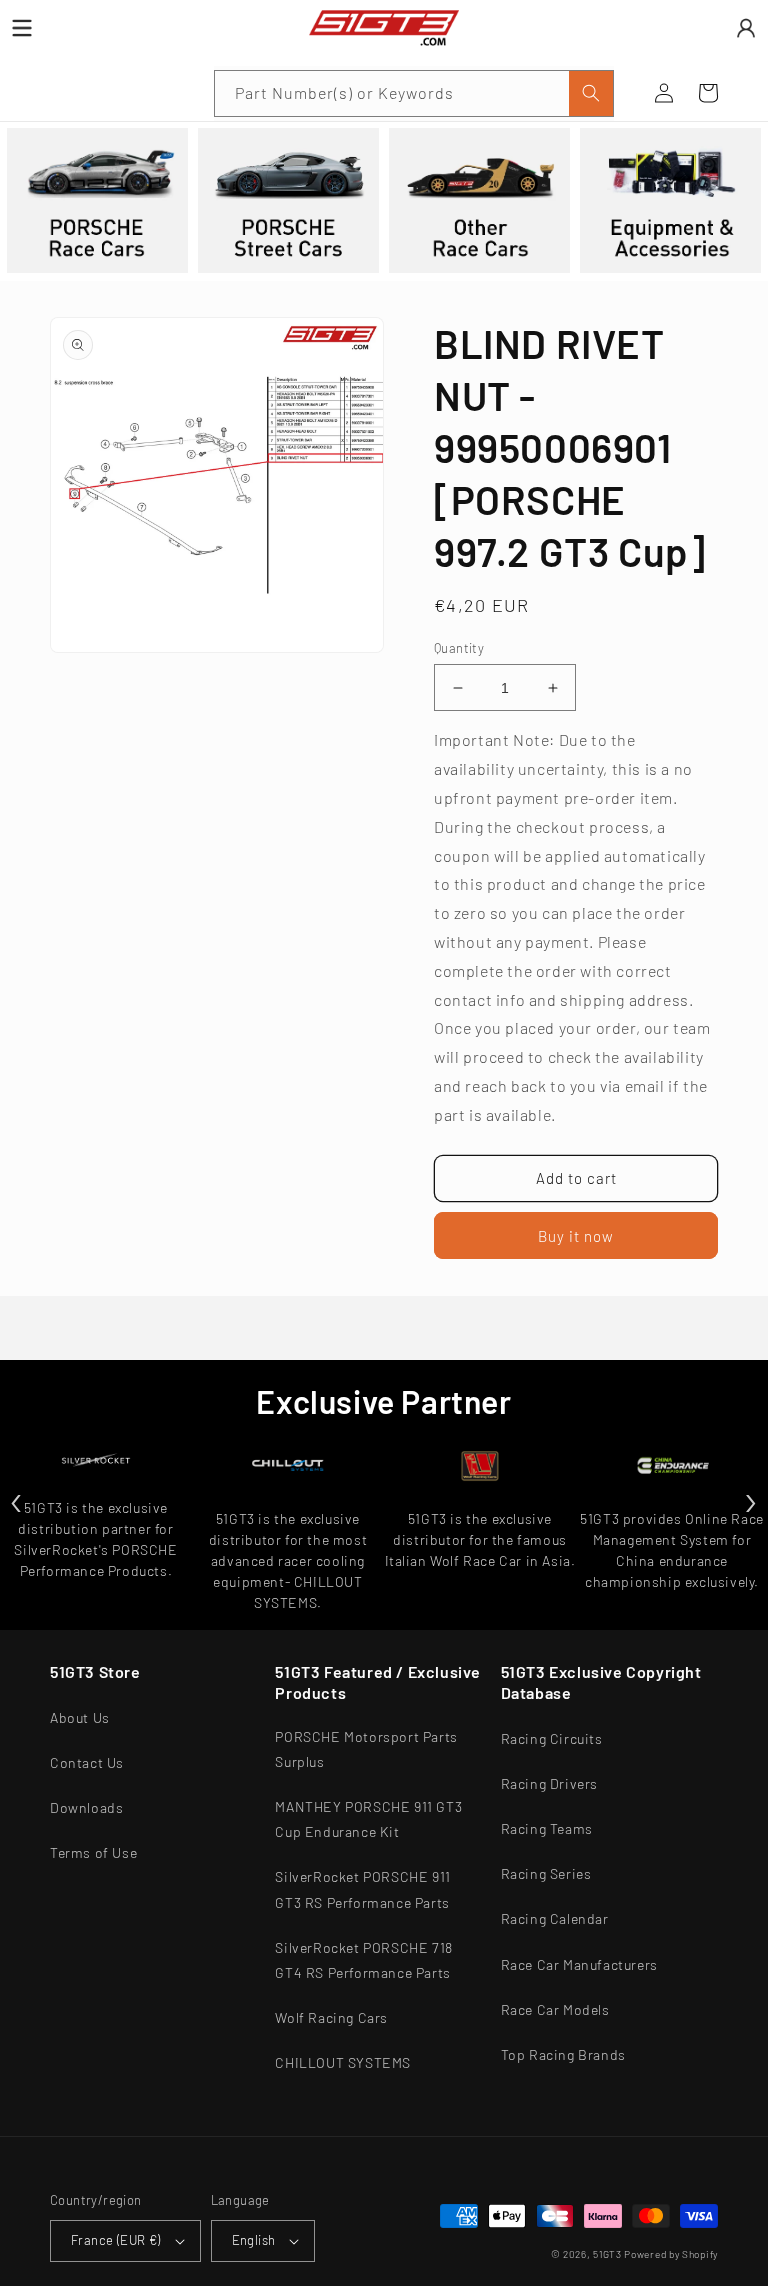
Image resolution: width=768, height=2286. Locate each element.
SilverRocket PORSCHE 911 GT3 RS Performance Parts (362, 1889)
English (254, 2240)
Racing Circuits (552, 1738)
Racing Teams (547, 1828)
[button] (72, 93)
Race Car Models (555, 2009)
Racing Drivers (549, 1783)
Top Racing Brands (563, 2054)
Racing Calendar (555, 1918)
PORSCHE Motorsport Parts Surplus (366, 1749)
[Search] (591, 93)
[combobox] (414, 93)
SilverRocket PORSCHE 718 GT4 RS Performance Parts (363, 1960)
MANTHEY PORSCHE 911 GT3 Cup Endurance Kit (368, 1819)
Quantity (459, 648)
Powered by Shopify (671, 2254)
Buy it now (576, 1236)
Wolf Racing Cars (331, 2017)
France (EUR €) (116, 2240)
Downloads (86, 1807)
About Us (80, 1717)
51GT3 (607, 2254)
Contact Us (87, 1762)
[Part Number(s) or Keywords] (72, 93)
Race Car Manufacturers (579, 1964)
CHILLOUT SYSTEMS (343, 2062)
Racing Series (546, 1873)
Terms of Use (93, 1852)
